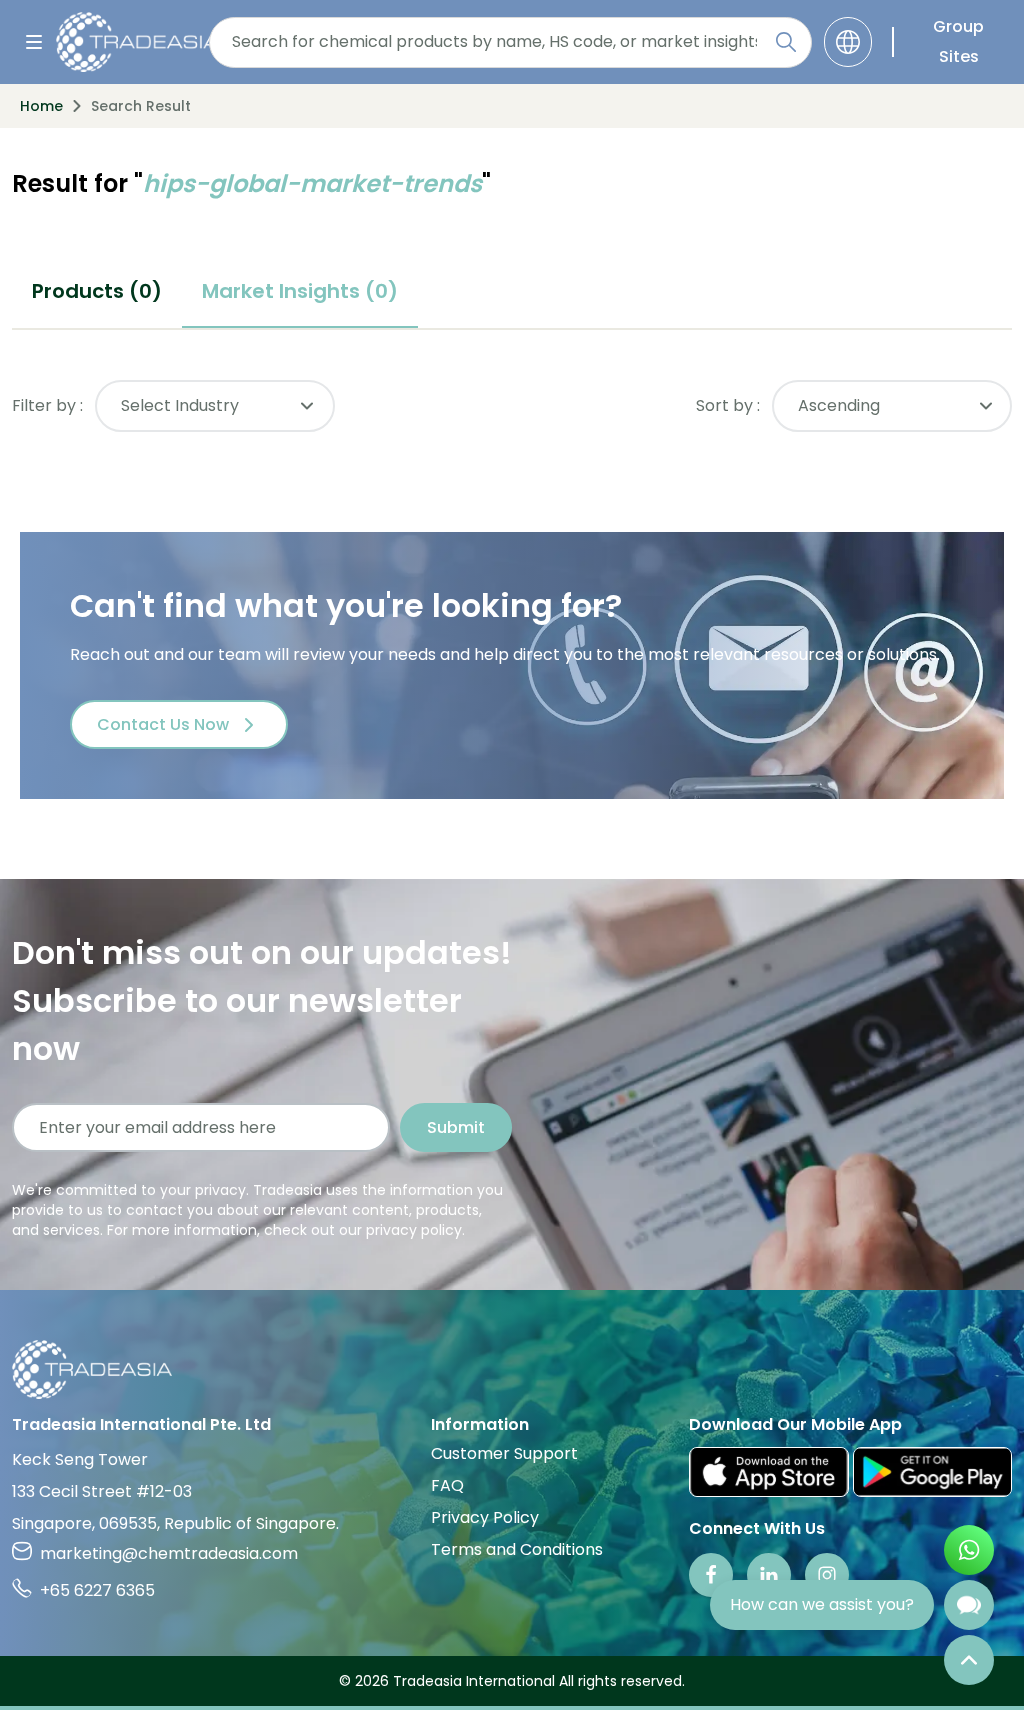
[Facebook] (711, 1575)
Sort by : (728, 405)
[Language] (848, 42)
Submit (456, 1127)
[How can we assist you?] (969, 1605)
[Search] (786, 42)
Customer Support (504, 1453)
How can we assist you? (822, 1604)
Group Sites (958, 41)
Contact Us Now (163, 724)
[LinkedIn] (769, 1575)
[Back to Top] (969, 1660)
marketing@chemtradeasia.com (169, 1553)
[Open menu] (34, 42)
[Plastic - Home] (126, 42)
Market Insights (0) (300, 291)
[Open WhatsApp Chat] (969, 1550)
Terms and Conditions (517, 1549)
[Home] (512, 1369)
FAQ (447, 1485)
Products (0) (97, 291)
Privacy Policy (485, 1517)
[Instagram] (827, 1575)
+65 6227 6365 (97, 1590)
